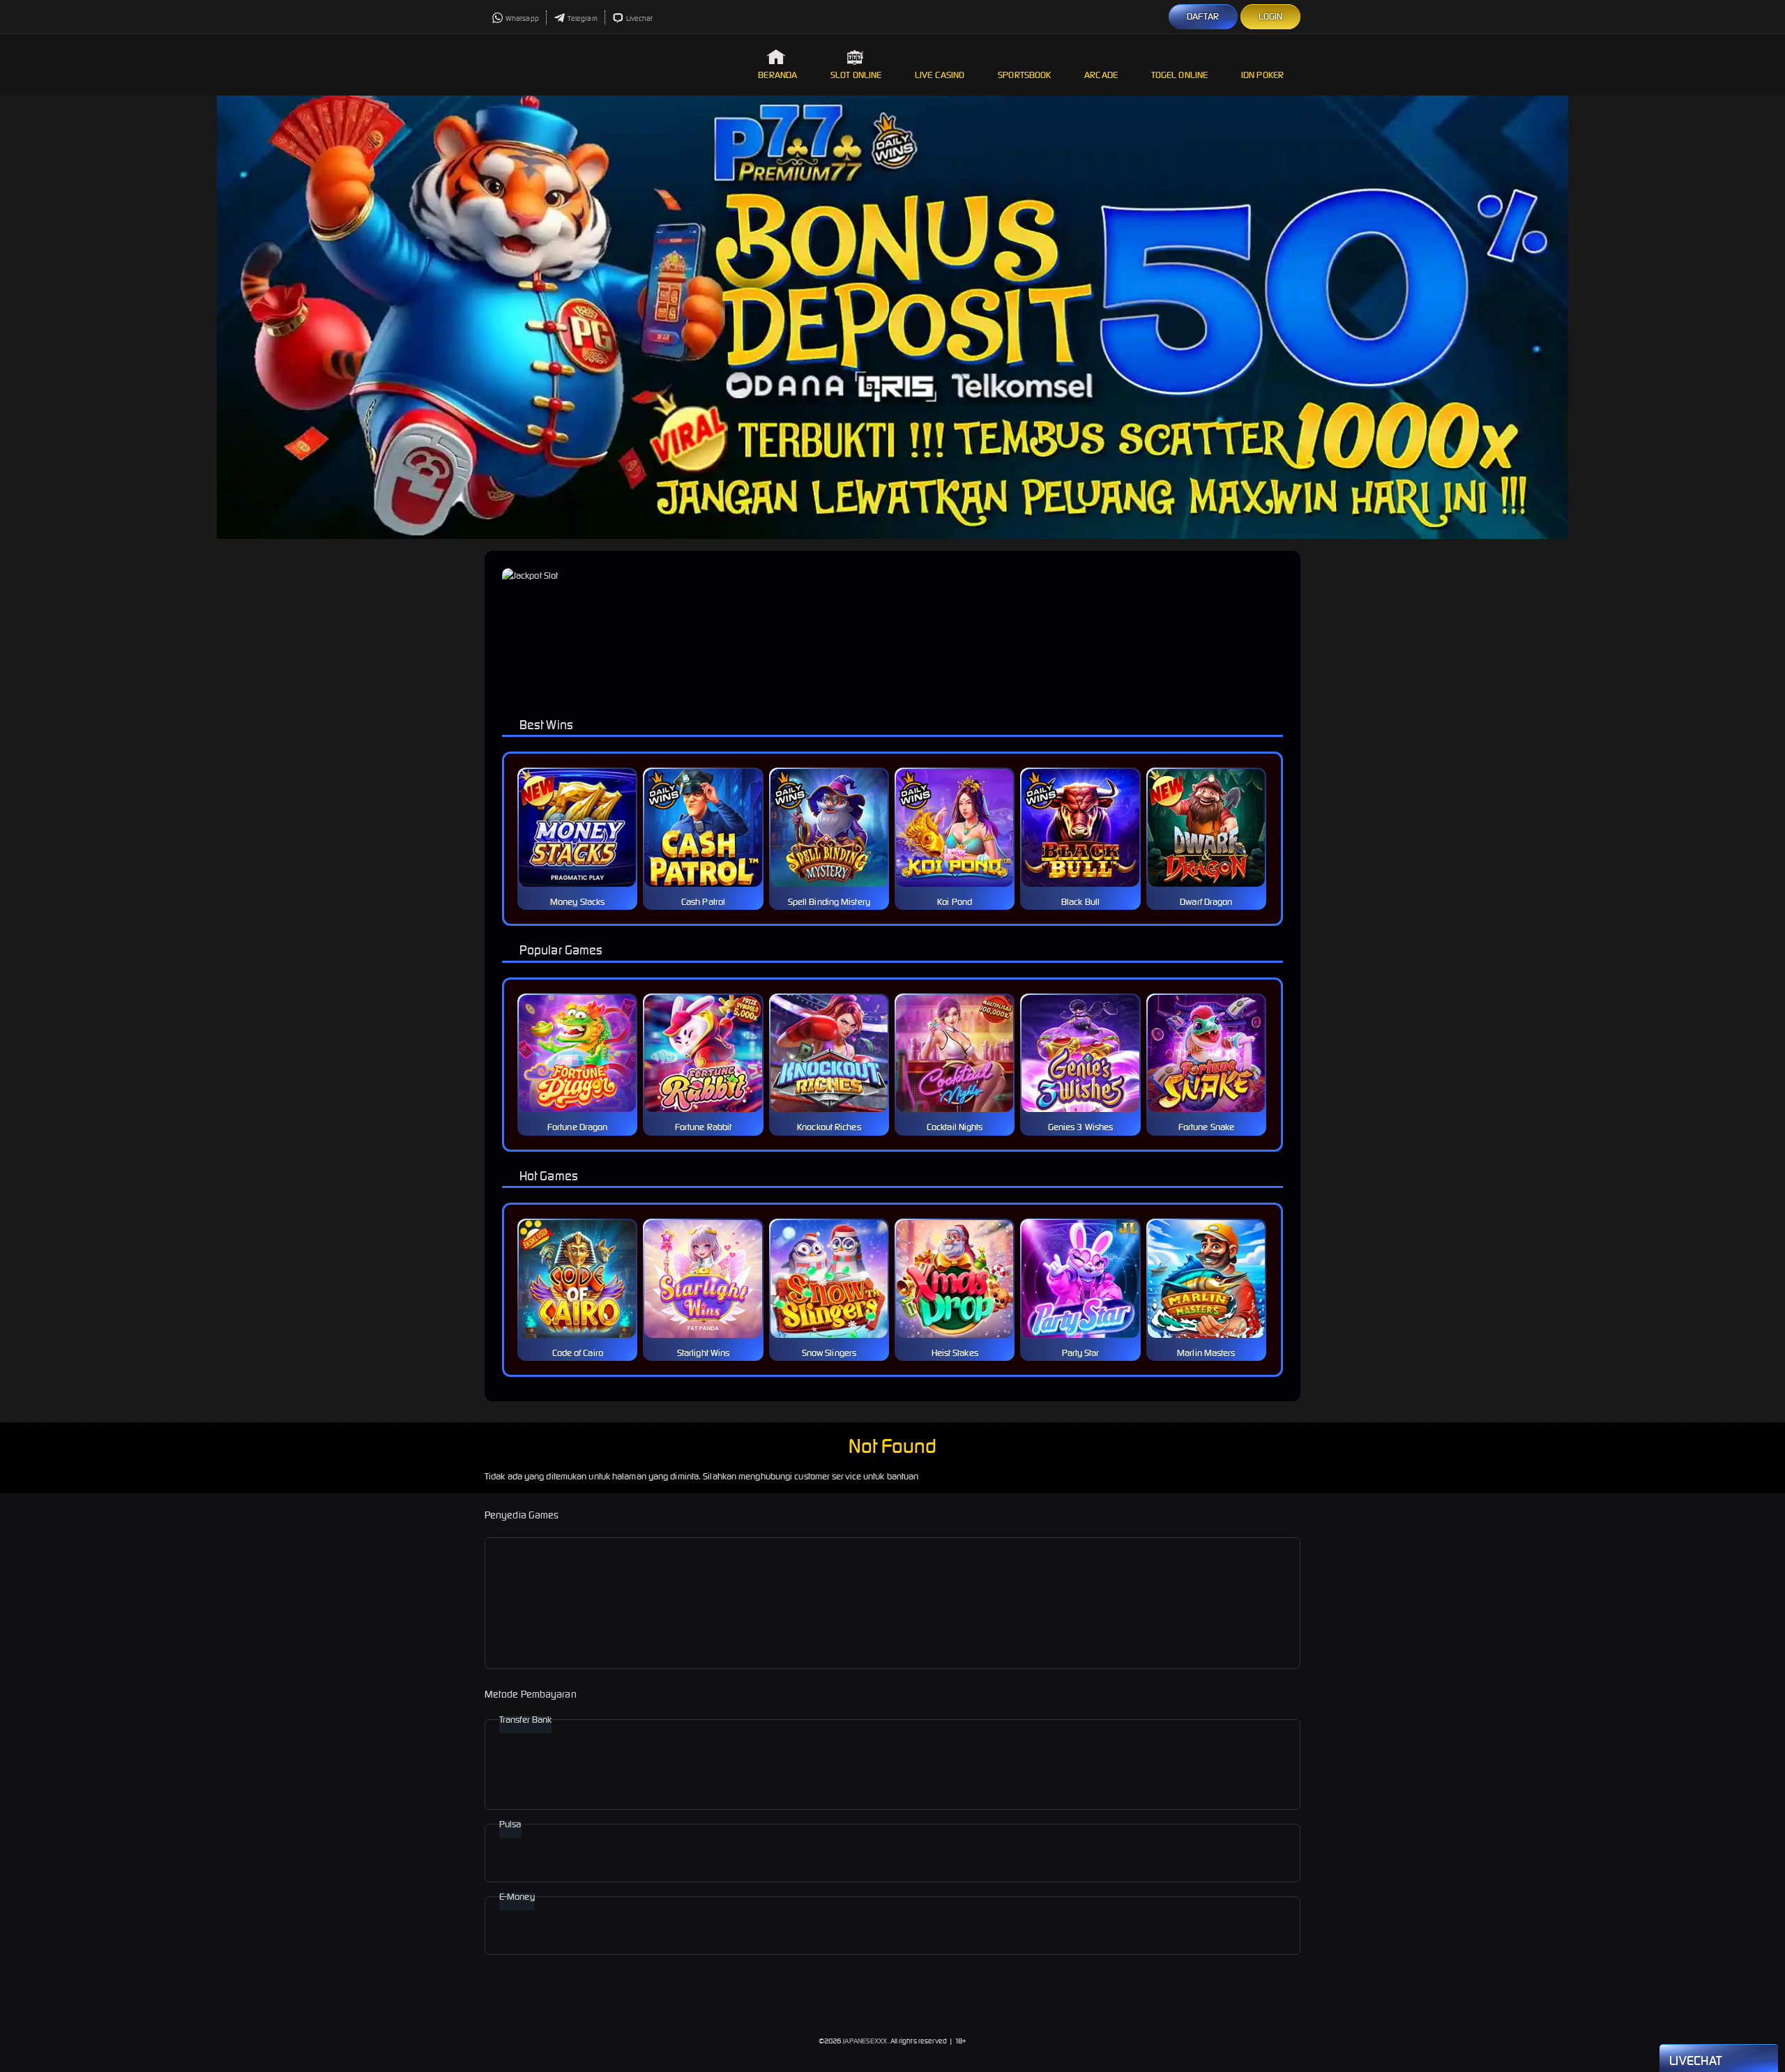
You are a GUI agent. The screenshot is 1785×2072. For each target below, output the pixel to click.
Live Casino (940, 75)
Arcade (1101, 75)
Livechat (640, 18)
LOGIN (1271, 16)
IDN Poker (1262, 75)
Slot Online (856, 75)
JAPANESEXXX (865, 2041)
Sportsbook (1024, 75)
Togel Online (1179, 75)
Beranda (777, 75)
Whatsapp (522, 18)
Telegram (583, 18)
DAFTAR (1203, 16)
